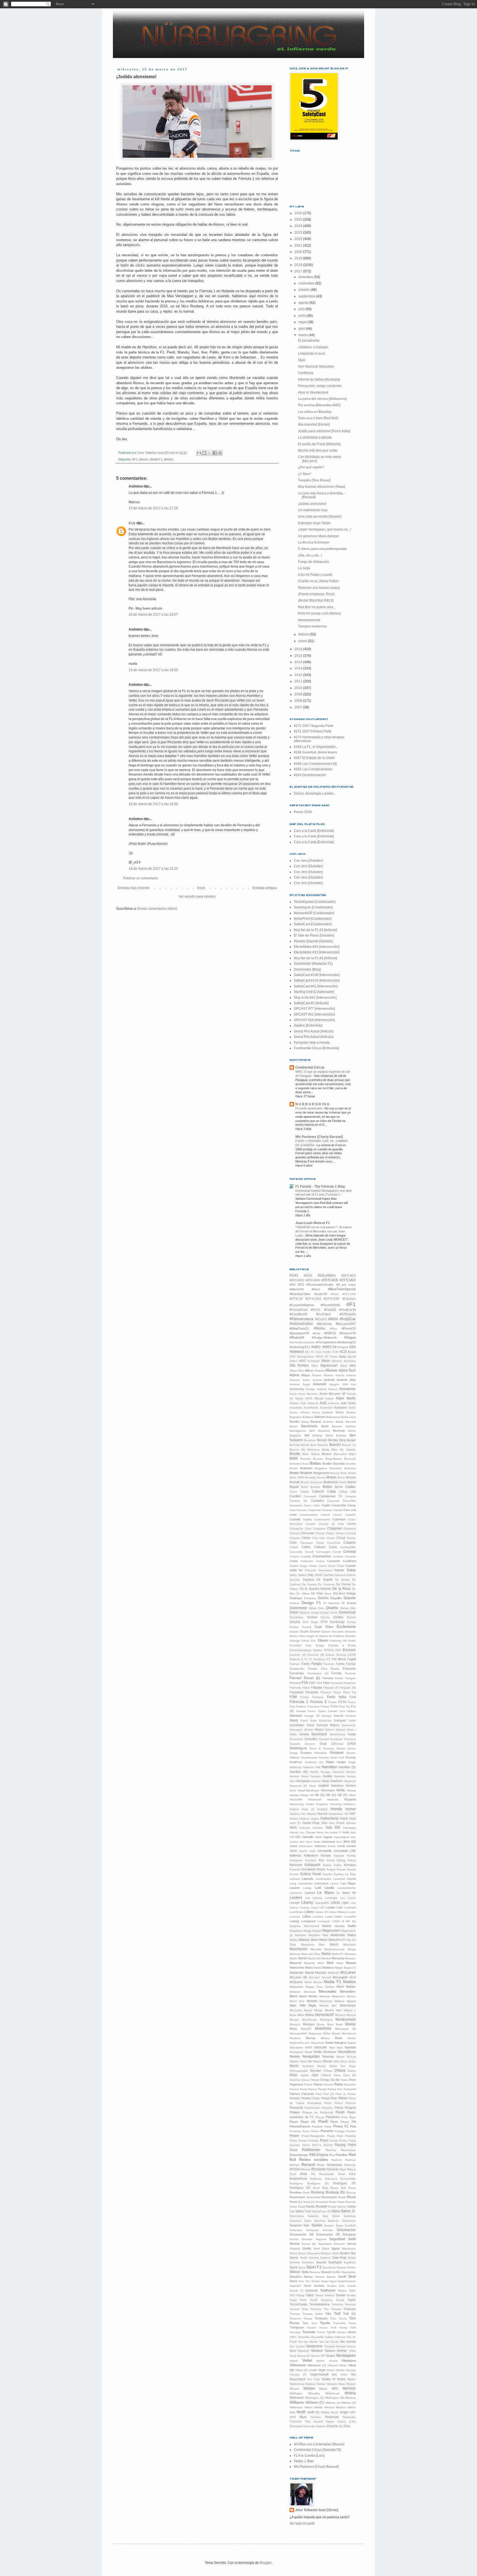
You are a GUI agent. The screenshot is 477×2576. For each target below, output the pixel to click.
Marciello (316, 1949)
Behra (352, 1431)
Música (325, 2038)
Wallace (311, 2384)
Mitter (301, 2015)
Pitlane (345, 2122)
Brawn (294, 1473)
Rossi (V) (309, 2202)
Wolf (292, 2412)
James (294, 1842)
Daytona (308, 1580)
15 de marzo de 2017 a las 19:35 (153, 804)
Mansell (334, 1940)
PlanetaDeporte (300, 2126)
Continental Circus (310, 1067)
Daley (293, 1575)
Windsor (329, 2407)
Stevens (315, 2272)
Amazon (295, 1380)
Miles (293, 2005)
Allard (344, 1366)
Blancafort (340, 1454)
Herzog (351, 1790)
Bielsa (326, 1450)
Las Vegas (348, 1883)
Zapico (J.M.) (347, 2421)
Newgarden (311, 2056)
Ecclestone (346, 1626)
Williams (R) (348, 2403)
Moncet (351, 2015)
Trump (343, 2328)
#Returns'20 (348, 1333)
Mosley (350, 2024)
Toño (333, 2318)
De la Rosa (341, 1589)
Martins (326, 1958)
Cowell (294, 1566)
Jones (332, 1846)
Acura (352, 1352)
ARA (345, 1384)
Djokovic (305, 1613)
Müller (327, 2033)
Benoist (322, 1440)
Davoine (295, 1580)
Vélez (352, 2351)
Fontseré (318, 1697)
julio (302, 309)
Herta (341, 1790)
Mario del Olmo (311, 1954)
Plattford (317, 2127)
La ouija (304, 568)
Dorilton (338, 1617)
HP (346, 1814)
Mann (315, 1940)
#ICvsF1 (321, 1319)
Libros (335, 1903)
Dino (321, 1608)
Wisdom (341, 2407)
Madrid (327, 1926)
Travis (352, 2323)
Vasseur (317, 2351)
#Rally (317, 1333)
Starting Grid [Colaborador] (314, 992)
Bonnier (318, 1459)
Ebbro (329, 1627)
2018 (299, 265)
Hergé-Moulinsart (308, 1790)
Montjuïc (295, 2024)
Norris (294, 2066)
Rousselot (322, 2202)
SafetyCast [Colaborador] (313, 924)
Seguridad (337, 2239)
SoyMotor (350, 2262)
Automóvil (326, 1408)
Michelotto (326, 2001)
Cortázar (338, 1556)
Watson (351, 2384)
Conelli (309, 1552)
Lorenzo (295, 1917)
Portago (340, 2131)
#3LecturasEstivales (320, 1285)
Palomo (328, 2085)
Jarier (317, 1842)
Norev (352, 2061)
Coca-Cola (334, 1543)
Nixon (344, 2061)
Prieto (293, 2141)
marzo (304, 335)
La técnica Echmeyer (314, 542)
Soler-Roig (339, 2258)
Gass (313, 1721)
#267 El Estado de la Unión (314, 758)
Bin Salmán (348, 1450)
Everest (341, 1655)
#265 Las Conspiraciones (313, 769)
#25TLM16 (313, 1280)
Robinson (316, 2179)
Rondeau (296, 2192)
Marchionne (299, 1949)
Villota (343, 2365)
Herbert (351, 1786)
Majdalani (314, 1935)
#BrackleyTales (300, 1294)
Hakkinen (308, 1767)
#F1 (135, 459)
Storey (308, 2277)
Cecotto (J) (327, 1524)
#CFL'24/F (349, 1294)
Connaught (323, 1552)
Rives (342, 2174)
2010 (299, 688)
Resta (321, 2165)
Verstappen (346, 2355)
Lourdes (318, 1917)
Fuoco (312, 1711)
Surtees (319, 2286)
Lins (353, 1903)
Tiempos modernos (312, 626)
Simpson (326, 2253)
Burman (316, 1487)
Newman (328, 2056)
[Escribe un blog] (204, 453)
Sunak (316, 2281)
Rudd (302, 2207)
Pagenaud (296, 2084)
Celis (341, 1524)
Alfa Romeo (299, 1365)
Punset (333, 2141)
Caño (316, 1505)
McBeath (334, 1973)
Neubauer (330, 2052)
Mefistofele (296, 1987)
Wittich (352, 2407)
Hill (312, 1795)
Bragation (321, 1468)
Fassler (313, 1669)
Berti (313, 1445)
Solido (352, 2258)
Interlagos (349, 1828)
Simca (293, 2253)
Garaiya (327, 1716)
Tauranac (327, 2300)
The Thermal (332, 2309)
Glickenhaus (337, 1734)
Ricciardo (319, 2169)
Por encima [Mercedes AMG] (319, 405)
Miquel (308, 2010)
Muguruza (315, 2033)
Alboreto (337, 1361)
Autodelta (296, 1408)
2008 (299, 701)
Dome (334, 1613)
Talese (319, 2295)
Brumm (351, 1477)
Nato (340, 2048)
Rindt (304, 2174)
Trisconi (311, 2328)
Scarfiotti (350, 2225)
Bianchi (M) (297, 1450)
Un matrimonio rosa (313, 510)
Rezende (350, 2165)
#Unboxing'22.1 (300, 1347)
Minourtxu (296, 2010)
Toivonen (295, 2318)
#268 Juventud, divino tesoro (315, 752)
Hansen (351, 1772)
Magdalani (296, 1931)
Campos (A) (298, 1501)
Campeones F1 (331, 1496)
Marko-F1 (338, 1954)
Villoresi (332, 2365)
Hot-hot (322, 1814)
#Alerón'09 (297, 1289)
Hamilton (329, 1767)
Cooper (294, 1556)
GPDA (352, 1744)
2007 (299, 707)
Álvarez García (334, 1375)
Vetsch (294, 2361)
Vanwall (341, 2346)
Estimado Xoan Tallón (314, 523)
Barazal (316, 1422)
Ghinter (309, 1730)
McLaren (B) (298, 1977)
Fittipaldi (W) (348, 1688)
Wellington (296, 2393)
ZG (341, 2426)
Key (321, 1860)
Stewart (326, 2272)
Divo (353, 1608)
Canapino (317, 1501)
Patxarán (308, 2094)
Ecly (132, 523)
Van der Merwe (308, 2342)
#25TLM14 (349, 1275)
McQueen (296, 1982)
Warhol (321, 2384)
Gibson (330, 1730)
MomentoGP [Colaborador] (314, 913)
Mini (334, 2006)
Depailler (336, 1598)
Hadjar (341, 1762)
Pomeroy (295, 2131)
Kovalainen (309, 1869)
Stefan (352, 2267)
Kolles (338, 1865)
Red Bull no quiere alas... (317, 607)
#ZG (353, 1347)
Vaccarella (317, 2337)
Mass (340, 1963)
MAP (343, 1940)
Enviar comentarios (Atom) (157, 909)
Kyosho (328, 1874)
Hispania (350, 1799)
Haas (330, 1762)
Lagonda (308, 1879)
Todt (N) (349, 2314)
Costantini (307, 1561)
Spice (302, 2267)
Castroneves (322, 1519)
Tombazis (321, 2318)
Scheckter (296, 2230)
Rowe (341, 2202)
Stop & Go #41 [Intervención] (315, 998)
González (311, 1739)
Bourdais (339, 1464)
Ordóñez (295, 2080)
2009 (299, 694)
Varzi (293, 2351)
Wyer (303, 2417)
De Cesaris (309, 1584)
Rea (332, 2155)
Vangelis (329, 2346)
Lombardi (350, 1907)
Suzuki (352, 2286)
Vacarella (304, 2337)
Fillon (326, 1683)
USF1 (293, 2337)
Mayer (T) (350, 1968)
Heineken (337, 1786)
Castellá (295, 1519)
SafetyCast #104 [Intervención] (317, 980)
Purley (343, 2141)
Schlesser (313, 2230)
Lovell (329, 1917)
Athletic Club (298, 1403)
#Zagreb (343, 1347)
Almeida (320, 1371)
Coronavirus (322, 1556)
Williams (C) (315, 2403)
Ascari (319, 1398)
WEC (335, 2388)
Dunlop (294, 1627)
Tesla (305, 2309)
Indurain (305, 1828)
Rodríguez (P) (344, 2183)
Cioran (331, 1538)
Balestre (320, 1417)
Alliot (301, 1371)
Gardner (351, 1716)
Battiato (351, 1426)
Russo (332, 2207)
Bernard (295, 1445)
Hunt (353, 1818)
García (338, 1716)
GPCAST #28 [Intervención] (314, 1020)
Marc (322, 1944)
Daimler (339, 1570)
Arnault (322, 1389)
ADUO (319, 1356)
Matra (309, 1968)
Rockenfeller (348, 2179)
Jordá (341, 1846)
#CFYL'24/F (332, 1299)
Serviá (352, 2244)
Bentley (333, 1440)
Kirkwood (296, 1865)
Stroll (352, 2277)
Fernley (337, 1673)
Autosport (340, 1407)
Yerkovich (296, 2421)
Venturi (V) (304, 2356)
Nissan (328, 2061)
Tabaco (342, 2291)
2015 (299, 656)
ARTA (309, 1398)
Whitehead (332, 2393)
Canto (308, 1505)
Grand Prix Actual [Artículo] (314, 1031)
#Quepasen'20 (299, 1333)
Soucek (321, 2262)
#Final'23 (330, 1310)
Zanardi (318, 2421)
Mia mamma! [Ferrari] (314, 425)
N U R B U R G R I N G (312, 1104)
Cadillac (351, 1487)
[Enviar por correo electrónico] (199, 453)
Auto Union (348, 1403)
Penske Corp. (311, 2098)
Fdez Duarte (330, 1669)
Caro (293, 1510)
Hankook (338, 1772)
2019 (299, 258)
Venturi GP (318, 2356)
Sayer (339, 2225)
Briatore (306, 1473)
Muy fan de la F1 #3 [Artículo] (315, 930)
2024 (299, 226)
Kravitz (352, 1869)
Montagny (326, 2020)
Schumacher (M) (302, 2234)
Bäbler (340, 1412)
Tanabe (340, 2295)
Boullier (327, 1464)
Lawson (310, 1893)
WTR (293, 2417)
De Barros (342, 1580)
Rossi (352, 2197)
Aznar (316, 1412)
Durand (307, 1627)
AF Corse (331, 1356)
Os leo (335, 2080)
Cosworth (334, 1561)
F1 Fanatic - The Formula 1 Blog (320, 1187)
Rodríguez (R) (300, 2188)
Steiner (295, 2272)
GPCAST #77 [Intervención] (314, 1009)
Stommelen (349, 2272)
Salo (325, 2216)
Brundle (295, 1482)
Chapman (335, 1528)
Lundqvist (324, 1921)
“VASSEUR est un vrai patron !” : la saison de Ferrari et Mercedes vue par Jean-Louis (324, 1231)
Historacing (297, 1804)
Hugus (315, 1819)
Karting (351, 1856)
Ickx (324, 1823)
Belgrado (295, 1435)
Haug (325, 1781)
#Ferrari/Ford (299, 1310)
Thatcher (316, 2309)
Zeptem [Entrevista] (308, 1025)
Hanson (295, 1776)
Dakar (351, 1570)
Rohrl (316, 2188)
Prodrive (313, 2141)
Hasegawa (303, 1781)
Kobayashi (312, 1865)
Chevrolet (308, 1533)
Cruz (340, 1566)
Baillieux (308, 1417)
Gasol (304, 1721)
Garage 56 (312, 1716)
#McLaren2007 (346, 1324)
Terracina (337, 2304)
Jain (353, 1837)
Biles (335, 1450)
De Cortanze (326, 1584)
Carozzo (302, 1510)
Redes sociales (314, 2160)
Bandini (294, 1422)
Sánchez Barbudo (327, 2221)
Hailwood (295, 1767)
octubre (304, 290)
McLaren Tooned (320, 1977)
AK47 (303, 1361)
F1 (306, 1659)
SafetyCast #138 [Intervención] (317, 975)
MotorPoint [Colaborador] (313, 919)
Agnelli (352, 1356)
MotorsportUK (298, 2033)
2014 (299, 662)
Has (292, 1781)
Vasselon (304, 2351)
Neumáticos (347, 2052)
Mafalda (340, 1926)
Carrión (338, 1510)
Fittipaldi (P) (331, 1688)
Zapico (330, 2421)
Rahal (293, 2150)
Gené (310, 1725)
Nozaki (321, 2066)
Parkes (332, 2089)
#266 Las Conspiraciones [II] (315, 764)
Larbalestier (305, 1883)
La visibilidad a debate (315, 437)
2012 (299, 675)
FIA (305, 1683)
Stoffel (336, 2272)
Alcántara (350, 1361)
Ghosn (319, 1729)
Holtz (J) (308, 1809)
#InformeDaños (301, 1324)
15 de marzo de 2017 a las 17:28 (153, 508)
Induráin (318, 1828)
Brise (344, 1473)
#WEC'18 (329, 1347)
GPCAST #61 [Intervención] (314, 1014)
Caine (293, 1492)
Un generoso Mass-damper (318, 536)
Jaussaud (328, 1842)
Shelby (307, 2248)
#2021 (308, 1275)
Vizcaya (351, 2370)
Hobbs (310, 1804)
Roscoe (351, 2193)
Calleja (332, 1491)
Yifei (308, 2421)
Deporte (350, 1598)
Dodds (315, 1613)
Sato (306, 2225)
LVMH (336, 1921)
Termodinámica (319, 2304)
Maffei (352, 1926)
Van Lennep (348, 2342)
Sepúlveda (325, 2244)
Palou (339, 2084)
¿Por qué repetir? (311, 467)
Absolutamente (309, 620)
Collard (294, 1547)
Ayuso (294, 1412)
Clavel (320, 1543)
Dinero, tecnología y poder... (315, 793)
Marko (326, 1954)
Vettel (307, 2360)
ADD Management (302, 1356)
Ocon (294, 2075)
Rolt (343, 2188)
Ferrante (350, 1673)
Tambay (329, 2295)
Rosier (342, 2197)
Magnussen (331, 1931)
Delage (351, 1593)
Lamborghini (323, 1879)
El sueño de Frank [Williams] (319, 444)
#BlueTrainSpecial (342, 1289)
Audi (323, 1403)
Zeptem (321, 2426)
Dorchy (325, 1617)
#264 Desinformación (310, 775)
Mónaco (340, 2015)
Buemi (352, 1482)
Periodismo (314, 2103)
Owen (344, 2080)
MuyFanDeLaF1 (300, 2043)
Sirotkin (345, 2253)
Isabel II (336, 1832)
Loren (352, 1912)
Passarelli (350, 2089)
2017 (299, 271)
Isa (327, 1832)
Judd (312, 1851)
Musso (352, 2038)
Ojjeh (315, 2075)
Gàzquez (340, 1720)
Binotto (295, 1454)
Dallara (302, 1575)
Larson (335, 1883)
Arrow (293, 1394)
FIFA (319, 1683)
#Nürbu (320, 1328)
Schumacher (346, 2230)
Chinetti (351, 1533)
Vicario (333, 2361)
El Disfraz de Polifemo (330, 1636)
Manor (323, 1940)
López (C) (321, 1912)
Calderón (318, 1491)
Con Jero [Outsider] (308, 861)
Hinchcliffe (296, 1799)
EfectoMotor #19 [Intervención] (316, 952)
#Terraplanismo (326, 1342)
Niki (310, 2061)
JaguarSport (342, 1837)
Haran (305, 1776)
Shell (316, 2249)
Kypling (339, 1874)
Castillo (307, 1519)
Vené (293, 2356)
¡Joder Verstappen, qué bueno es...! (324, 529)
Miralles (329, 2010)
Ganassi (296, 1716)
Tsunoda (309, 2332)
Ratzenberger (299, 2155)
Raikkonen (311, 2150)
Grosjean (337, 1753)
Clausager (307, 1543)
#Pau (334, 1329)
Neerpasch (296, 2052)
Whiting (350, 2393)
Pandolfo (350, 2085)
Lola (340, 1907)
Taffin (352, 2291)
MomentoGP (325, 2015)
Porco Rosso (311, 2131)
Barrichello (309, 1426)
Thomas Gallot (312, 2314)
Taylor (352, 2300)
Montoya (309, 2024)
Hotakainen (336, 1814)
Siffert (326, 2249)
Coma (333, 1547)
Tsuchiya (295, 2332)
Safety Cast (303, 2211)
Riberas (305, 2169)
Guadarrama (309, 1758)
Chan (308, 1529)
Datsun (351, 1575)
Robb (352, 2174)
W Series (339, 2379)
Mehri (340, 1987)
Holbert (294, 1809)
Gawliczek (325, 1721)
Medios (169, 459)
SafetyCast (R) (321, 2211)
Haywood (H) (298, 1786)
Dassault (340, 1575)
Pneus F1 (341, 2126)
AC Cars (316, 1352)
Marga (352, 1949)
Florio (347, 1692)
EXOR (352, 1655)
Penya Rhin (329, 2098)
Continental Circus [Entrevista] (316, 1048)
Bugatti (294, 1487)
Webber (309, 2388)
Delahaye (296, 1598)
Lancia (351, 1879)
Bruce (341, 1477)
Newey (295, 2056)
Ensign (320, 1645)
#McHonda (324, 1324)
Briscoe (335, 1473)
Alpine (294, 1375)
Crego (303, 1566)
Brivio (293, 1477)
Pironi (334, 2122)
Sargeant (296, 2225)
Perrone (351, 2103)
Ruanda (351, 2202)
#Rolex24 (297, 1338)
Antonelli (320, 1384)
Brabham (306, 1468)
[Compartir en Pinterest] (220, 453)
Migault (351, 2001)
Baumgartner (298, 1431)
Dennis (323, 1598)
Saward (329, 2225)
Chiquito (295, 1538)
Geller (352, 1721)
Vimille (313, 2370)
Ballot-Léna (349, 1417)
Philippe (295, 2112)
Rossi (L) (296, 2202)
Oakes (352, 2071)
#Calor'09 (321, 1294)
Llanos (294, 1907)
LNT (322, 1907)
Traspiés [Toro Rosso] (314, 480)
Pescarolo (296, 2108)
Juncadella (324, 1851)
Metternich (338, 1996)
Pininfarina (333, 2117)
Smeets (314, 2258)
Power (294, 2136)
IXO (298, 1837)
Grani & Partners (322, 1748)
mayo (303, 322)
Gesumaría (349, 1725)
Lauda (329, 1888)
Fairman (295, 1664)
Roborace (331, 2179)
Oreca (305, 2080)
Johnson (320, 1846)
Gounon (310, 1744)
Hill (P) (342, 1795)
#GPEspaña (348, 1314)
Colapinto (350, 1543)
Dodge (325, 1613)
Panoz (312, 2089)
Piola (344, 2117)
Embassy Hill (338, 1641)
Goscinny (350, 1739)
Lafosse (295, 1879)
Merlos (313, 1996)
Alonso (144, 459)
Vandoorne (314, 2346)
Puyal (352, 2141)
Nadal (329, 2043)
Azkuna (305, 1412)
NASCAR (321, 2047)
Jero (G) (349, 1842)
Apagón (334, 1384)
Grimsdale (321, 1753)
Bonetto (305, 1459)
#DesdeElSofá (330, 1305)
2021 (299, 246)
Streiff (342, 2277)
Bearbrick (324, 1431)
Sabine (342, 2207)
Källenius (296, 1855)
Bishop (316, 1454)
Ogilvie (305, 2075)
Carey (352, 1505)
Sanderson (349, 2221)
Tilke (328, 2314)
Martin (293, 1958)
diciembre (306, 277)
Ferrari (296, 1678)
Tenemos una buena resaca (319, 588)
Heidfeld (323, 1786)
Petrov (339, 2108)
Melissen (295, 1992)
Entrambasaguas (300, 1650)
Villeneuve (298, 2365)
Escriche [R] (316, 1655)
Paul (318, 2094)
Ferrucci (295, 1683)
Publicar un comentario (141, 878)
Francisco (314, 1706)
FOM (293, 1697)
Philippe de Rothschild (318, 2112)
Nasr (332, 2048)
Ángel (306, 1384)
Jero (339, 1842)
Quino (306, 2145)
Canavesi (333, 1501)
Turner (321, 2332)
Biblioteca (313, 1450)
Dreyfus (295, 1622)
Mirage (318, 2010)
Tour (314, 2323)
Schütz (294, 2239)
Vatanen (330, 2351)
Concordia (296, 1552)
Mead (308, 1982)
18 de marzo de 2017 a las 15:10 (153, 869)
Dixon (294, 1612)
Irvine (320, 1832)
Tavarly (340, 2300)
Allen (353, 1365)
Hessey (294, 1795)
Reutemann (335, 2165)
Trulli (333, 2328)
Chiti (315, 1538)
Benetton (310, 1440)
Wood (334, 2412)
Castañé (350, 1515)
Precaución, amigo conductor (320, 386)
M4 (348, 1921)
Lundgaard (308, 1921)
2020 (299, 252)
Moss (293, 2029)
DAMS (319, 1575)
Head (313, 1786)
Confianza (306, 373)
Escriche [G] (298, 1655)
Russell (321, 2206)
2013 (299, 668)
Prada (331, 2136)
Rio (313, 2174)
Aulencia (333, 1403)
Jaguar (328, 1837)
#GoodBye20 (298, 1314)
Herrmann (328, 1790)
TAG (292, 2295)
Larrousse (322, 1883)
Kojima (327, 1865)
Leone (352, 1898)
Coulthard (349, 1561)
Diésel (313, 1608)
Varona (351, 2346)
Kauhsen (311, 1860)
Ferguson (349, 1668)
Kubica (306, 1874)
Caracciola (339, 1505)
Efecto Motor (298, 1636)
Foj (354, 1692)
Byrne (339, 1487)
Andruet (295, 1384)
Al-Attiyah (314, 1361)
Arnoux (333, 1389)
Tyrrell (331, 2332)
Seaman (307, 2239)
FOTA (342, 1702)
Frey (342, 1706)
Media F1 (156, 459)
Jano (309, 1842)
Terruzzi (294, 2309)
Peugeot (350, 2108)
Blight (352, 1454)
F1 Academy (317, 1659)
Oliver (337, 2075)
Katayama (296, 1860)
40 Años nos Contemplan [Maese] (319, 2444)
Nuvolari (316, 2071)
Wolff (301, 2412)
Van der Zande (329, 2342)
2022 (299, 239)
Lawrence (296, 1893)
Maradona (308, 1944)
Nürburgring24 (299, 2071)
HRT (353, 1814)
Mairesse (300, 1935)
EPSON (329, 1650)
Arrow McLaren (308, 1394)
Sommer (295, 2262)
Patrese (295, 2094)
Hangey (325, 1772)
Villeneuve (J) (317, 2365)
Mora (330, 2024)
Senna (295, 2244)
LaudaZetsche (347, 1888)
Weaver (294, 2389)
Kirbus (352, 1860)
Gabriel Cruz (336, 1711)
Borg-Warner (334, 1459)
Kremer (294, 1874)
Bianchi (335, 1445)
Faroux (351, 1664)
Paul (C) (328, 2094)
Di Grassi (349, 1603)
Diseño (332, 1608)
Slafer (304, 2258)
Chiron (306, 1538)
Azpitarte (328, 1412)
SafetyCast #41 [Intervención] (316, 986)
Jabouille (308, 1837)
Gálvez (351, 1711)
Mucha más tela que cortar (318, 450)
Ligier (345, 1903)
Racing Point (345, 2145)
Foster (332, 1702)
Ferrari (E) (312, 1678)
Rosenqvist (329, 2197)
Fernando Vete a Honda (312, 1043)
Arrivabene (348, 1389)
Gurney (351, 1757)
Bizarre (327, 1454)
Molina (310, 2015)
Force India (336, 1697)
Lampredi (339, 1879)
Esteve (330, 1655)
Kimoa (331, 1860)
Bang (305, 1422)
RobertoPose (298, 2179)
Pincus (320, 2117)
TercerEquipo (299, 2304)
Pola (353, 2126)
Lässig (307, 1888)
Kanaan (326, 1855)
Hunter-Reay (311, 1823)
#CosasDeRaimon (302, 1305)
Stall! (302, 360)
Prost (324, 2140)
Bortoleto (295, 1464)
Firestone (350, 1683)
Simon (302, 2253)
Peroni (339, 2103)
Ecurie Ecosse (310, 1631)
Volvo (344, 2375)
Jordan (351, 1846)
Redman (350, 2160)
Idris (332, 1823)
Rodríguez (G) (318, 2183)
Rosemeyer (297, 2197)
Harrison (316, 1776)
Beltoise (341, 1435)
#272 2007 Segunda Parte (314, 726)
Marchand (349, 1944)
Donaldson (296, 1617)
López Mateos (338, 1912)
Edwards (350, 1632)
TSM (353, 2328)
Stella (305, 2272)
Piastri (340, 2112)
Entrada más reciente (134, 888)
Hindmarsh (315, 1799)
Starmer (341, 2267)
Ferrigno (351, 1678)
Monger (294, 2020)
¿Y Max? (304, 474)
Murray (311, 2038)
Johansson (306, 1846)
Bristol (352, 1473)
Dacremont (325, 1570)
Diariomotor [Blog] (307, 969)
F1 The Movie (336, 1659)
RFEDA (295, 2169)
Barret (293, 1426)
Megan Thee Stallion (320, 1987)
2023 (299, 233)
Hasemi (316, 1781)
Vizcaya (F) (298, 2375)
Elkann (323, 1641)
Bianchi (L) (349, 1445)
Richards (333, 2169)
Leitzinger (331, 1898)
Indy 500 (333, 1828)
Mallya (352, 1935)
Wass (342, 2384)
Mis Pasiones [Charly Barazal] (319, 1137)
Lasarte (295, 1888)
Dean (328, 1593)
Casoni (337, 1515)
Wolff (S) (313, 2412)
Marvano (350, 1958)
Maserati (295, 1963)
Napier (352, 2043)
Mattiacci (328, 1968)
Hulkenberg (329, 1818)
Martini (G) (314, 1958)
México (351, 1996)
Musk (339, 2038)
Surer (308, 2286)
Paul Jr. (341, 2094)
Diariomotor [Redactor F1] (313, 964)
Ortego (325, 2080)
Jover (293, 1851)
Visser (330, 2370)
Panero (294, 2089)
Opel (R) (350, 2075)
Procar (303, 2141)
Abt (307, 1352)
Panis (304, 2089)
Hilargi (304, 1795)
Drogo (315, 1622)
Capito (326, 1505)
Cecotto (311, 1524)
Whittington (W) (335, 2398)
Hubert (294, 1819)
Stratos (320, 2277)
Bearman (339, 1431)
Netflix (318, 2052)
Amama (351, 1375)
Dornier (351, 1617)
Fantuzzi (329, 1664)
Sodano (325, 2258)
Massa (351, 1963)
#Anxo (316, 1289)
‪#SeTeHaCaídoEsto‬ (302, 1342)
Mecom (318, 1982)
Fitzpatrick (297, 1692)
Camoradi (310, 1496)
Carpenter (314, 1510)
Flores (337, 1692)
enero (303, 641)
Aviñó (352, 1408)
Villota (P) (302, 2370)
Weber (323, 2389)
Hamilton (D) (347, 1767)
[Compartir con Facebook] (215, 453)
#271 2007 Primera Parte (313, 731)
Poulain (351, 2131)
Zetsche (332, 2426)
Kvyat (317, 1874)
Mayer (339, 1968)
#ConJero (349, 1299)
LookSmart (296, 1912)
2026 (299, 213)
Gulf (341, 1758)
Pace (352, 2080)
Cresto (313, 1566)
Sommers (308, 2262)
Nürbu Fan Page (343, 2066)
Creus (323, 1566)
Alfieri (315, 1366)
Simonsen (313, 2253)
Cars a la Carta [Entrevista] (314, 831)
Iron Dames (307, 1832)
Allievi (293, 1371)
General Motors (328, 1725)
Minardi (324, 2006)
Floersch (326, 1692)
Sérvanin (339, 2244)
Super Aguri (329, 2281)
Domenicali (347, 1612)
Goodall (324, 1739)
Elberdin (351, 1636)
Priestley (350, 2136)
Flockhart (312, 1692)
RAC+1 (317, 2145)
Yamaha (316, 2417)
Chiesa (320, 1533)
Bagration (296, 1417)
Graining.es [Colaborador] (313, 907)
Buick (305, 1487)
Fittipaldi (316, 1688)
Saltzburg (350, 2216)
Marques (350, 1954)
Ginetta (304, 1734)
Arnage (310, 1389)
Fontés (304, 1697)
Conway (350, 1552)
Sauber (317, 2225)
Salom (336, 2216)
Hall (318, 1767)
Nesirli (308, 2052)
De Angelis (325, 1580)
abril (302, 329)
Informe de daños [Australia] (319, 379)
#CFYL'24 (296, 1299)
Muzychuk (317, 2043)
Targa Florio (298, 2300)
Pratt (340, 2136)
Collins (306, 1547)
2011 (299, 681)
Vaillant (329, 2337)
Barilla (340, 1422)
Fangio (317, 1664)
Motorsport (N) (346, 2029)
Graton (341, 1748)
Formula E (318, 1702)
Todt (337, 2314)
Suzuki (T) (296, 2291)
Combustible (348, 1547)
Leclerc (296, 1897)
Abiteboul (297, 1352)
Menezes (310, 1992)
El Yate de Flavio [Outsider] (314, 935)
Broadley (310, 1477)
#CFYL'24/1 (313, 1299)
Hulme (344, 1818)
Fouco (352, 1702)
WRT (353, 2412)
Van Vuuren (297, 2346)
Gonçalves (296, 1739)
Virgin (322, 2370)
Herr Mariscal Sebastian (316, 367)
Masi (330, 1963)
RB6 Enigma (319, 2155)
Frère (334, 1706)
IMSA (293, 1828)
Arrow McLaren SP (333, 1394)
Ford (353, 1697)
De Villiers (303, 1593)
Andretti (329, 1380)
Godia (352, 1734)
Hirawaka (333, 1799)
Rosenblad (314, 2197)
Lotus (306, 1916)
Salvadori (296, 2221)
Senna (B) (309, 2244)
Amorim (317, 1380)
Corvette (350, 1556)
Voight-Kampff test (324, 2374)
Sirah (336, 2253)
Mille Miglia (308, 2005)
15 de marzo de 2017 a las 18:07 (153, 615)
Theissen (350, 2309)
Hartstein (340, 1776)
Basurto (337, 1426)
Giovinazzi (319, 1734)
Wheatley (314, 2393)
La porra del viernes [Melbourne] (322, 399)
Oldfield (326, 2075)
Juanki (303, 1851)
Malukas (304, 1940)
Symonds (312, 2290)
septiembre (307, 296)
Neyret (340, 2057)
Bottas (315, 1463)
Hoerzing (336, 1804)
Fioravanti (337, 1683)
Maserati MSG (314, 1963)
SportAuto (329, 2267)
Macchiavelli (312, 1926)
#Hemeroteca (301, 1319)
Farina (340, 1664)
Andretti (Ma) (346, 1380)
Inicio (201, 888)
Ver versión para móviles (197, 897)
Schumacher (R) (328, 2234)
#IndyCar (348, 1319)
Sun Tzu (304, 2281)
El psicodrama (309, 341)
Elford (305, 1641)
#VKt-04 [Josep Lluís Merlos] (319, 613)
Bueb (343, 1482)
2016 (299, 649)
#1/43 (294, 1275)
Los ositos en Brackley (315, 412)
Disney (344, 1608)
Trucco (323, 2328)
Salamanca (297, 2216)
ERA (338, 1650)
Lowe (338, 1916)
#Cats (335, 1294)
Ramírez (331, 2150)
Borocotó (350, 1459)
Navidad (350, 2047)
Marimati (295, 1954)
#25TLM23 (348, 1280)
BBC (312, 1431)
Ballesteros (333, 1417)
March (334, 1944)
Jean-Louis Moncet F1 (313, 1223)
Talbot (310, 2295)
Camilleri (295, 1496)
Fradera (301, 1706)
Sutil (342, 2286)
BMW (294, 1459)
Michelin (312, 2001)
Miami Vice (297, 2001)
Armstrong (297, 1389)
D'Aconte (311, 1570)
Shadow (295, 2249)
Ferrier (339, 1678)
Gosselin (295, 1744)
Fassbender (297, 1669)
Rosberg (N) (335, 2192)
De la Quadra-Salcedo (315, 1589)
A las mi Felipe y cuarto (315, 575)
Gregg (294, 1753)
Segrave (321, 2239)
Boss (305, 1464)
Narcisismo (296, 2048)
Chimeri (340, 1533)
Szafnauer (328, 2290)
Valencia (340, 2337)
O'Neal (328, 2071)
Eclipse (294, 1632)
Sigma (335, 2248)
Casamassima (309, 1515)
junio (303, 316)
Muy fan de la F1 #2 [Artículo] (315, 958)
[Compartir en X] (210, 453)
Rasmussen (348, 2150)
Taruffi (314, 2300)
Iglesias (351, 1823)
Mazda (310, 1973)
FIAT (312, 1683)
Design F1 (311, 1603)
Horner (351, 1809)
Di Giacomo (332, 1603)
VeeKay (342, 2351)
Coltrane (320, 1547)
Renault (308, 2164)
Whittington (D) (315, 2398)
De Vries (317, 1593)
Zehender (309, 2426)
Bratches (350, 1468)
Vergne (330, 2356)
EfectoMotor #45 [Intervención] (316, 947)
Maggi (308, 1931)
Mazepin (321, 1973)
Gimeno (341, 1730)
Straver (331, 2277)
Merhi (303, 1996)
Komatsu (350, 1865)
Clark (293, 1543)
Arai (353, 1384)
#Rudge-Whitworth (324, 1338)
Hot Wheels (309, 1814)
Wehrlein (349, 2388)
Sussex (332, 2286)
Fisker (306, 1688)
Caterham (339, 1519)
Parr (340, 2089)
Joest (293, 1846)
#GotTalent (323, 1314)
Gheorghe (296, 1730)
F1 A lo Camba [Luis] (309, 2456)
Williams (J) (333, 2403)
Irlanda (294, 1832)
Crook (332, 1566)
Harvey (351, 1776)
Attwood (313, 1403)
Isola (346, 1832)
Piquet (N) (308, 2122)
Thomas (295, 2314)
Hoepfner (322, 1804)
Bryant (305, 1482)
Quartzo (295, 2145)
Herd (293, 1790)
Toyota (325, 2323)
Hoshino (295, 1814)
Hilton (352, 1795)
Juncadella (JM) (345, 1851)
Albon (326, 1361)
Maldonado (338, 1935)
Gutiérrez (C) (314, 1762)
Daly (311, 1575)
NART (309, 2048)
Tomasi (308, 2318)
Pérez (343, 2098)
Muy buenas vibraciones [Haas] (321, 487)
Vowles (326, 2379)
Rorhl (306, 2193)
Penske (295, 2098)
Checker (295, 1533)
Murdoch (295, 2038)
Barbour (328, 1422)
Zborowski (296, 2426)
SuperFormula (347, 2281)
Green (352, 1748)
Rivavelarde (327, 2174)
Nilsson (318, 2061)
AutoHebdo (311, 1408)
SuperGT (295, 2286)
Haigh (352, 1762)
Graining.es (298, 1748)
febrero (304, 634)
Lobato (331, 1907)
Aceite (327, 1352)
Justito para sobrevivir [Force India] (324, 431)
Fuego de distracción (314, 562)
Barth (325, 1426)
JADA (318, 1837)
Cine (322, 1538)
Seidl (352, 2239)
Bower (294, 1468)
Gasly (294, 1720)
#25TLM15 (297, 1280)
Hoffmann (350, 1804)
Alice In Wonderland (313, 392)
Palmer (318, 2084)
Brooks (322, 1477)
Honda (336, 1809)
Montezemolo (346, 2019)
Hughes (304, 1819)
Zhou (347, 2426)
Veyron (320, 2361)
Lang (293, 1883)
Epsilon (318, 1650)
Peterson (327, 2108)
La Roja (350, 1874)
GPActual (337, 1744)
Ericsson (349, 1650)
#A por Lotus (346, 1285)
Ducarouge (337, 1622)
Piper (353, 2117)
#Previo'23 (349, 1328)
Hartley (328, 1776)
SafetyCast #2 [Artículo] (311, 1003)
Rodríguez (296, 2183)
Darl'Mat (329, 1575)
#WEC (316, 1347)
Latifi (318, 1888)
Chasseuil (350, 1529)
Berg (342, 1440)
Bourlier (351, 1464)
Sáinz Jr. (348, 2211)
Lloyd (314, 1907)
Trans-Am (339, 2323)
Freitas (325, 1706)
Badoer (351, 1412)
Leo (343, 1898)
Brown (332, 1477)
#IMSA (333, 1319)
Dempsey (310, 1598)
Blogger (266, 2563)
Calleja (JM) (347, 1492)
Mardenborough (335, 1949)
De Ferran (343, 1584)
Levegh (295, 1903)
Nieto (303, 2061)
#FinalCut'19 (348, 1310)
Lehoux (318, 1898)
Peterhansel (312, 2108)
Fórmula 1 (299, 1702)
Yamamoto (332, 2417)
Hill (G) (331, 1795)
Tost (305, 2323)
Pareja (322, 2089)
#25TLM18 (330, 1280)
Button (328, 1487)
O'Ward (340, 2071)
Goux (323, 1744)
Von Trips (314, 2379)
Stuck (293, 2281)
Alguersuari (329, 1365)
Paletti (308, 2085)
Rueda (310, 2206)
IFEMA (340, 1823)
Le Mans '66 (346, 1893)
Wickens (351, 2398)
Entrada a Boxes (342, 1645)
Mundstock (349, 2033)
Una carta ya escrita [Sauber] (320, 516)
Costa (294, 1561)
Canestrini (296, 1505)
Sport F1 (314, 2267)
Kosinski (295, 1869)
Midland (340, 2001)
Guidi (334, 1758)
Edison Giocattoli (332, 1632)
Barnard (351, 1422)
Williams (297, 2402)
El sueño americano (309, 1108)
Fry (348, 1706)
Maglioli (317, 1931)
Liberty (307, 1902)
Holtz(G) (322, 1809)
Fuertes (301, 1711)
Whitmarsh (297, 2398)
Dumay (351, 1622)
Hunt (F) (295, 1823)
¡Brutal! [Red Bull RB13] (316, 600)
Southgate (335, 2262)
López (309, 1912)
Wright (344, 2412)
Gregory (306, 1753)
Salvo (308, 2221)
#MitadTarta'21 (299, 1328)
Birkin (305, 1454)
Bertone (323, 1445)
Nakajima (340, 2043)
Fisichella (295, 1688)
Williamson (296, 2407)
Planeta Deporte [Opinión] (313, 941)
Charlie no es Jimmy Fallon (318, 581)
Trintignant (297, 2327)
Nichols (351, 2057)
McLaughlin (340, 1977)
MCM (353, 1977)
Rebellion (341, 2155)
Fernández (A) (318, 1673)
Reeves (294, 2165)
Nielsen (294, 2061)
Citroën (351, 1538)
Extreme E (296, 1659)
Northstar (308, 2066)
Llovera (304, 1907)
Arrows (352, 1394)
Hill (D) (320, 1795)
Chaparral (319, 1529)
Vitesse (340, 2370)
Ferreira (328, 1678)
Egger (311, 1636)
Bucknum (316, 1482)
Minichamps (348, 2005)
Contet (337, 1552)
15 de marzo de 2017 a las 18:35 (153, 670)
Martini (303, 1958)
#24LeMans (327, 1275)
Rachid (328, 2145)
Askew (329, 1398)
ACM (335, 1352)
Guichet (324, 1758)
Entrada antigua (265, 888)
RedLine (337, 2160)
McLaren (348, 1972)
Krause (341, 1869)
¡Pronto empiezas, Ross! (316, 594)
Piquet (294, 2122)
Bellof (329, 1435)
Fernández (297, 1673)
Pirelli (323, 2121)
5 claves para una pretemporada (322, 549)
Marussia (338, 1958)
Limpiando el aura (312, 354)
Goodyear (336, 1739)
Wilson (309, 2407)
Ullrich (352, 2332)
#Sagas (350, 1338)
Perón (328, 2103)
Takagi (300, 2295)
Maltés (294, 1940)
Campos (351, 1496)
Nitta (336, 2061)
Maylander (297, 1973)
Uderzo (341, 2332)
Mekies (351, 1987)
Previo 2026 (303, 812)
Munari (336, 2033)
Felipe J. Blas (304, 2461)
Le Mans (326, 1892)
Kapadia (339, 1856)
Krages (331, 1869)
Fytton (322, 1711)
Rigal (343, 2169)
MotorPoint (323, 2029)
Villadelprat (349, 2361)
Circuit (341, 1538)
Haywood (350, 1781)
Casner (325, 1515)
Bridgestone (321, 1473)
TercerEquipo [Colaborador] (315, 902)
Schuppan (349, 2234)
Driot (305, 1622)
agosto (304, 303)
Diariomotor (298, 1608)
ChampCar (296, 1529)
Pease (352, 2094)
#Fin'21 (316, 1310)
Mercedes (328, 1991)
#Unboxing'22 (347, 1342)
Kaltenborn (311, 1855)
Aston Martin (346, 1398)
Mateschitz (297, 1968)
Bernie (305, 1445)
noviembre (307, 283)
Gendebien (297, 1725)
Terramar (350, 2304)
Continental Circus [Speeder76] (317, 2450)
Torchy (343, 2318)
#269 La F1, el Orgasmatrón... (316, 747)
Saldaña (313, 2216)
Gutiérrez (296, 1762)
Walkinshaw (297, 2384)
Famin (306, 1664)
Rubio (293, 2207)
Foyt (292, 1706)
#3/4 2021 (297, 1285)
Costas (320, 1561)
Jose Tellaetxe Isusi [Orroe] (317, 2510)
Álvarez (317, 1375)
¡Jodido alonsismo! (312, 504)
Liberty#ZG (322, 1903)
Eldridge (295, 1641)
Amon (306, 1380)
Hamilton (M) (299, 1772)
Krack (321, 1869)
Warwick (332, 2384)
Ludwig (294, 1921)
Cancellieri (349, 1501)
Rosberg (318, 2192)
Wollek (325, 2412)
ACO (343, 1352)
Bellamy (317, 1435)
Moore (321, 2024)
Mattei (318, 1968)
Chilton (330, 1533)
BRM (301, 1477)
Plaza (328, 2127)
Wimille (318, 2407)
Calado (305, 1492)
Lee (308, 1898)
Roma (352, 2188)
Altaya (306, 1375)
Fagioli (352, 1659)
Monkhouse (309, 2020)
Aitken (294, 1361)
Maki (325, 1935)
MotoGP (306, 2029)
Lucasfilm (350, 1917)
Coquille (306, 1556)
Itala (353, 1832)
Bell (307, 1435)
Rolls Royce (330, 2188)
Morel (339, 2024)
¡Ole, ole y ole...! (310, 555)
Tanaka (351, 2295)
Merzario (325, 1996)
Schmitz (328, 2230)
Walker (352, 2379)
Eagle (318, 1627)
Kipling (341, 1860)
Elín (313, 1641)
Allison (309, 1370)
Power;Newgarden (313, 2136)
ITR (292, 1837)
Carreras (327, 1510)
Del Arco (339, 1593)
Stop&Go (296, 2277)
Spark (294, 2267)
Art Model (296, 1398)
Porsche (327, 2131)
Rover (333, 2202)
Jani (302, 1842)
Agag (342, 1356)
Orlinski (315, 2080)
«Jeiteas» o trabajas (313, 347)
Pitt (354, 2122)
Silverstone (349, 2249)
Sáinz (336, 2211)
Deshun (295, 1603)
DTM (324, 1622)
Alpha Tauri (347, 1370)
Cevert (351, 1524)
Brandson (336, 1468)
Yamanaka (349, 2417)
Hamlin (314, 1772)
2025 (299, 220)
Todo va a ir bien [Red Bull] (318, 418)
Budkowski (331, 1482)
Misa (339, 2010)
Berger (351, 1440)
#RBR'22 (330, 1333)
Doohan (312, 1617)
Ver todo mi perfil (302, 2524)
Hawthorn (336, 1781)
